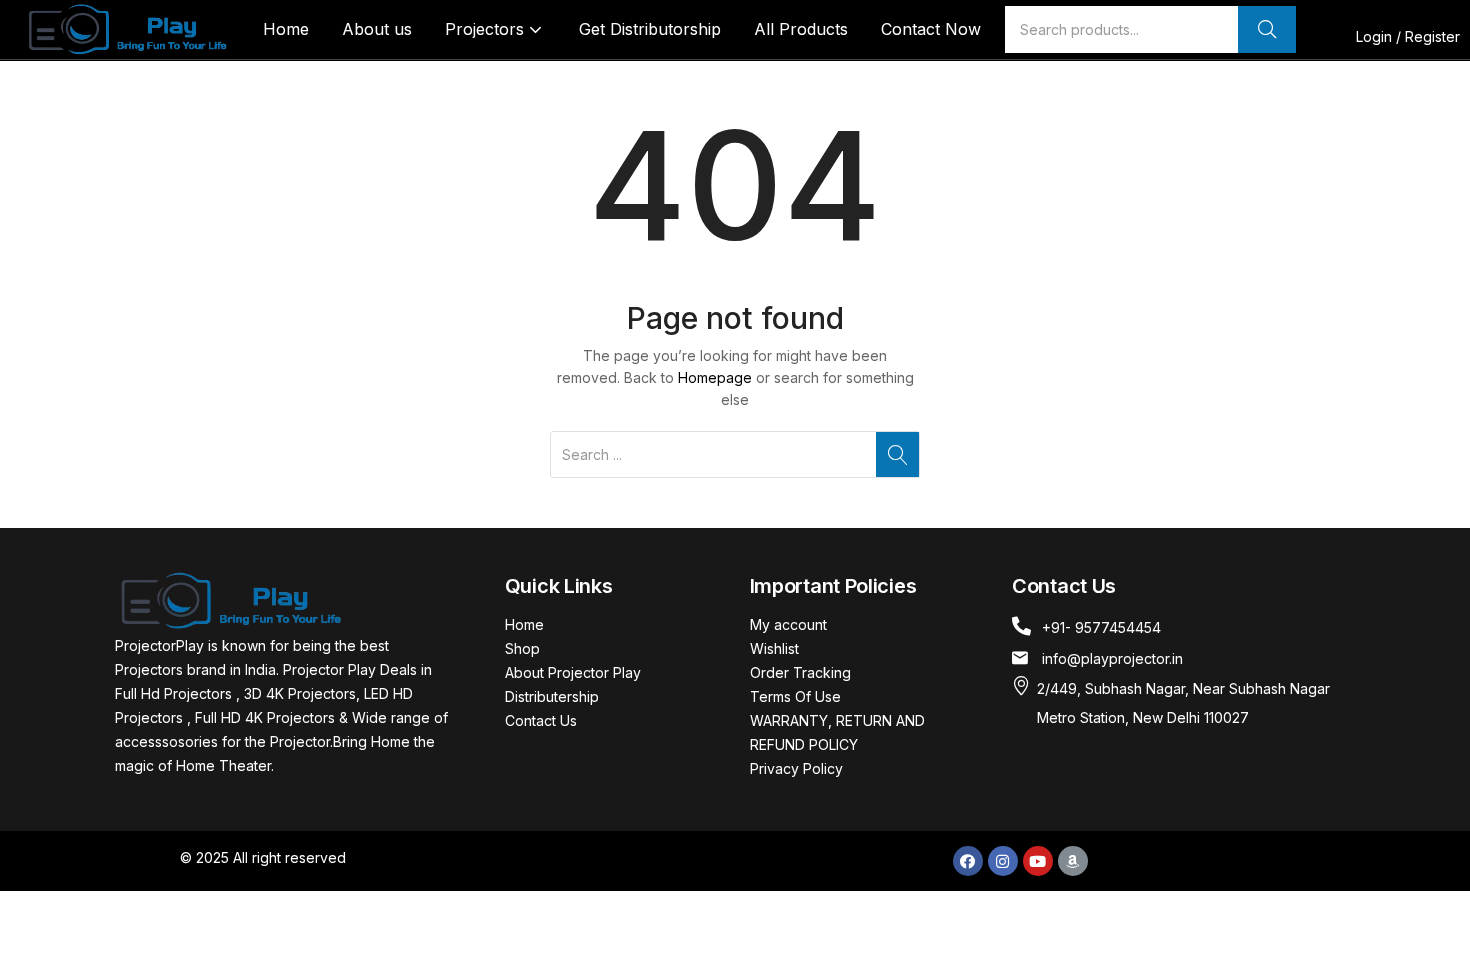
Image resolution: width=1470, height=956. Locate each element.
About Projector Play (573, 672)
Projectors (487, 29)
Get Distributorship (650, 29)
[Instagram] (1003, 861)
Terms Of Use (795, 696)
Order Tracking (800, 672)
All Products (801, 29)
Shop (522, 648)
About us (377, 29)
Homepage (715, 377)
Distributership (552, 696)
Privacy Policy (796, 768)
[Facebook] (968, 861)
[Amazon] (1073, 861)
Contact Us (541, 720)
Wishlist (774, 648)
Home (286, 29)
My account (788, 624)
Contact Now (931, 29)
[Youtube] (1038, 861)
